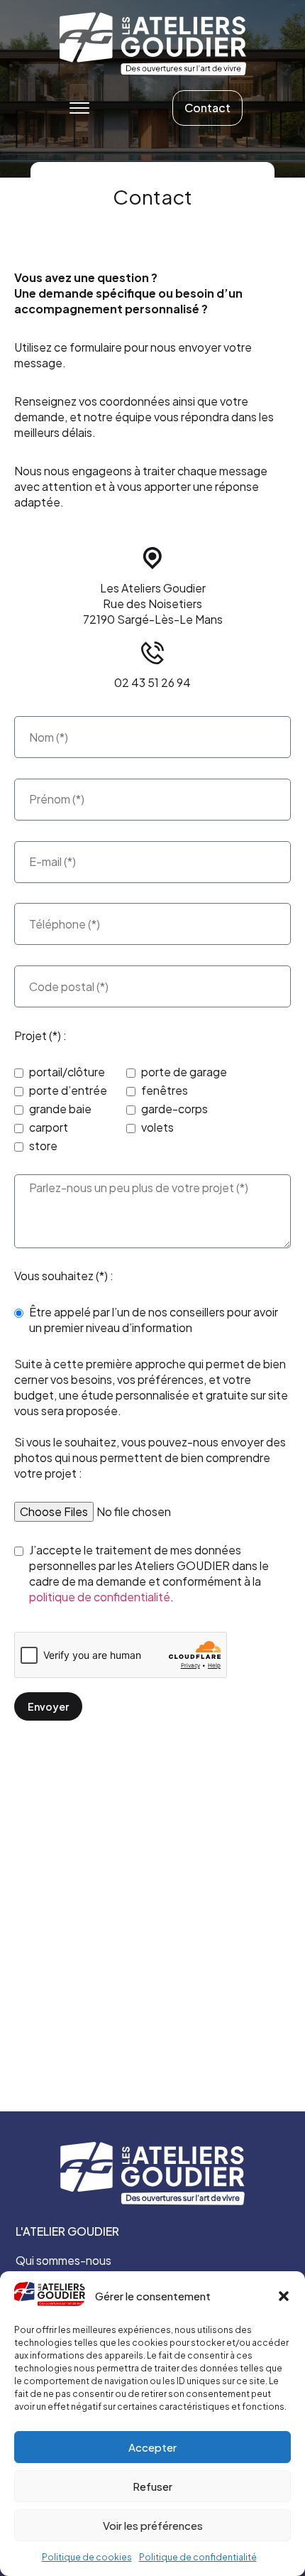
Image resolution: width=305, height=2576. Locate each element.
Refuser (152, 2486)
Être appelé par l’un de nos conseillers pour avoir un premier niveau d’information (154, 1320)
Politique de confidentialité (198, 2557)
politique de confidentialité (100, 1597)
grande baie (60, 1109)
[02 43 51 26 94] (152, 653)
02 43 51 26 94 (152, 682)
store (43, 1146)
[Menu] (79, 108)
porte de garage (184, 1072)
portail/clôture (67, 1072)
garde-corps (174, 1109)
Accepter (152, 2447)
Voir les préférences (153, 2525)
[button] (284, 2296)
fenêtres (165, 1090)
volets (157, 1127)
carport (49, 1127)
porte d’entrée (68, 1090)
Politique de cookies (87, 2557)
